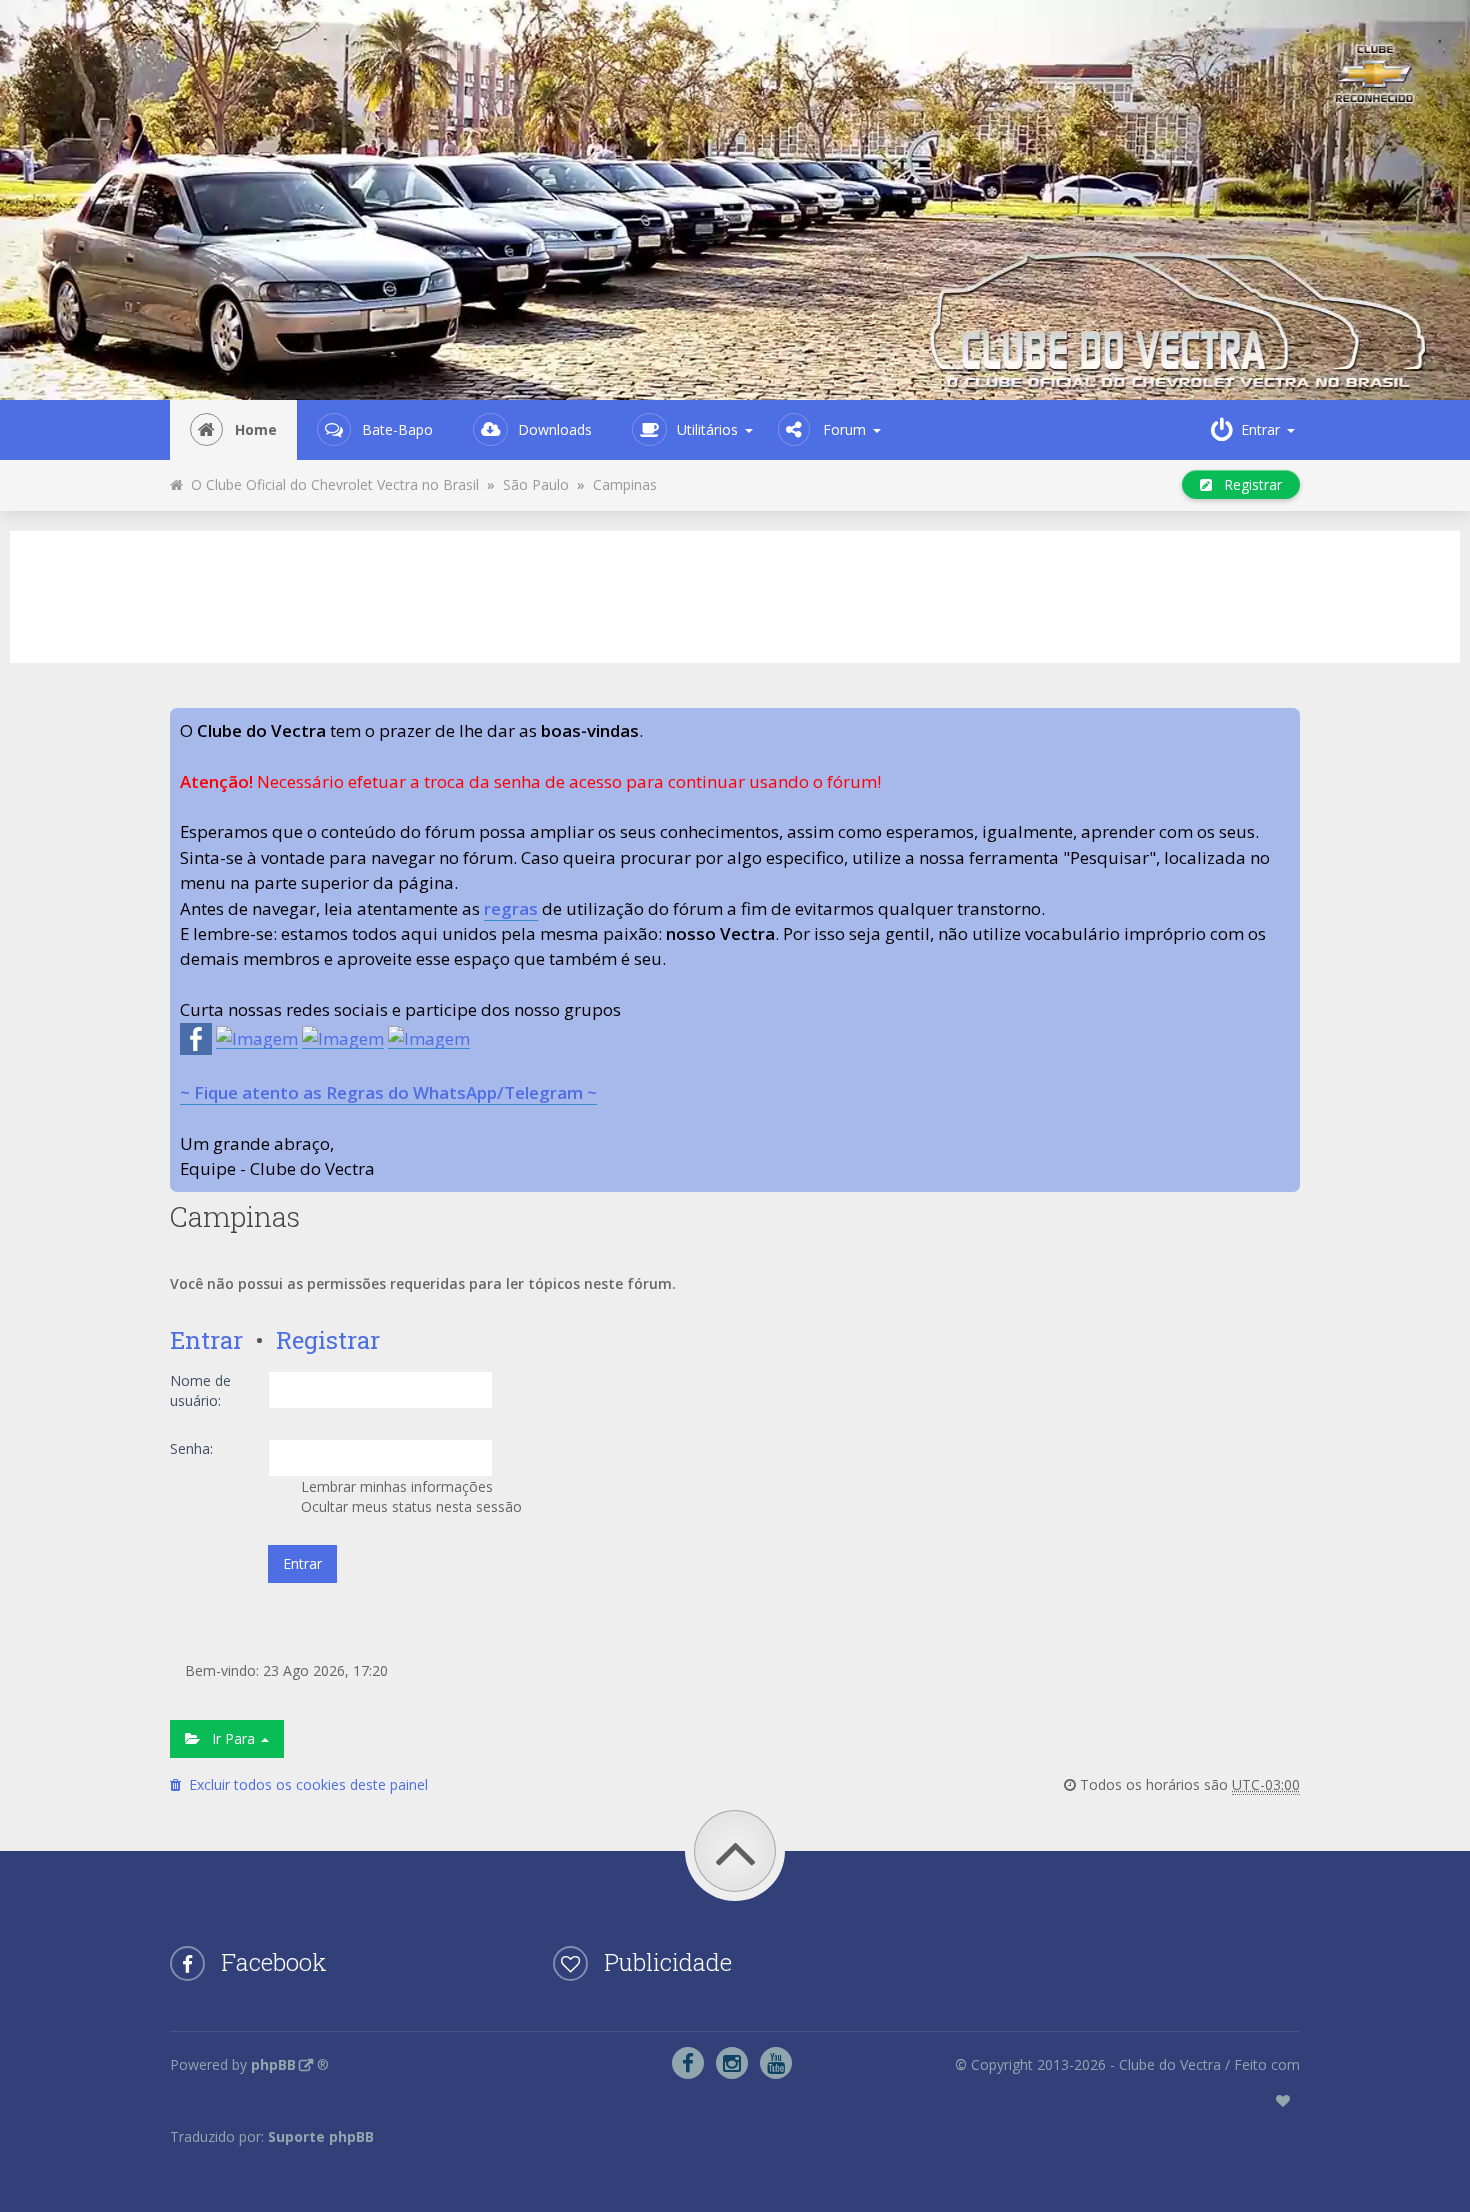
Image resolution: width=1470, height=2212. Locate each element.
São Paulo (536, 484)
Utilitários (707, 429)
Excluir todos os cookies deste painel (304, 1784)
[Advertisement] (735, 594)
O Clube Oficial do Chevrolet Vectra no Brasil (331, 484)
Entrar (206, 1340)
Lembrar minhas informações (395, 1486)
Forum (844, 429)
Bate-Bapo (397, 429)
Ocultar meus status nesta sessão (409, 1506)
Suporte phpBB (321, 2136)
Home (256, 429)
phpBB (273, 2064)
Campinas (625, 484)
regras (511, 908)
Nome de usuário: (200, 1390)
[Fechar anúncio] (1284, 724)
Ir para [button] (229, 1738)
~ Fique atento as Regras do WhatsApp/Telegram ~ (388, 1092)
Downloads (555, 429)
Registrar (1247, 484)
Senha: (191, 1448)
